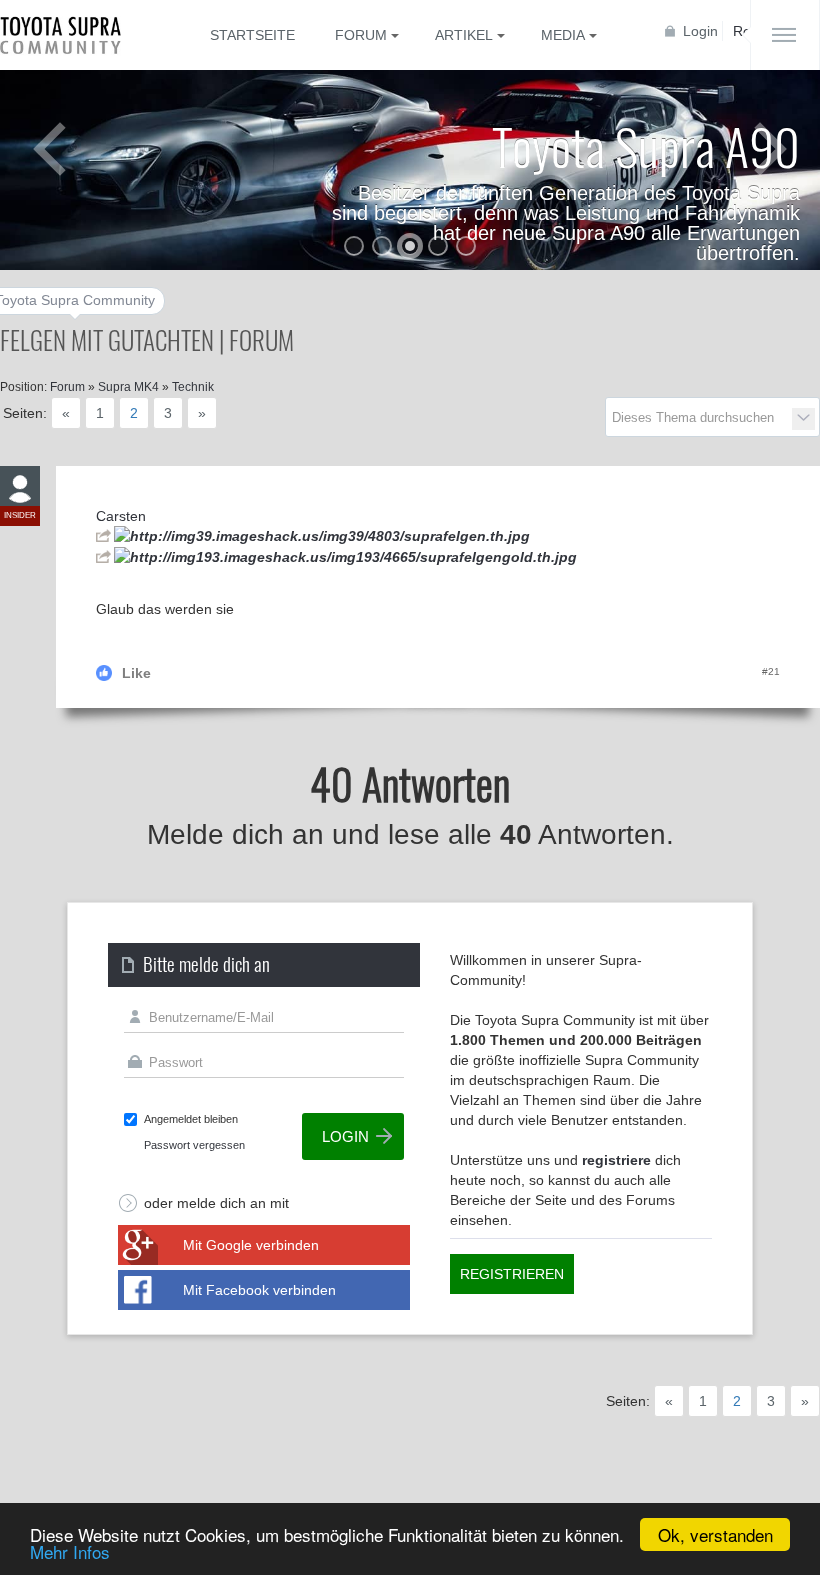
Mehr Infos (70, 1551)
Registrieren (512, 1274)
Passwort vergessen (194, 1145)
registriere (616, 1160)
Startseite (252, 35)
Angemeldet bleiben (191, 1119)
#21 (771, 671)
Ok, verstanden (715, 1534)
